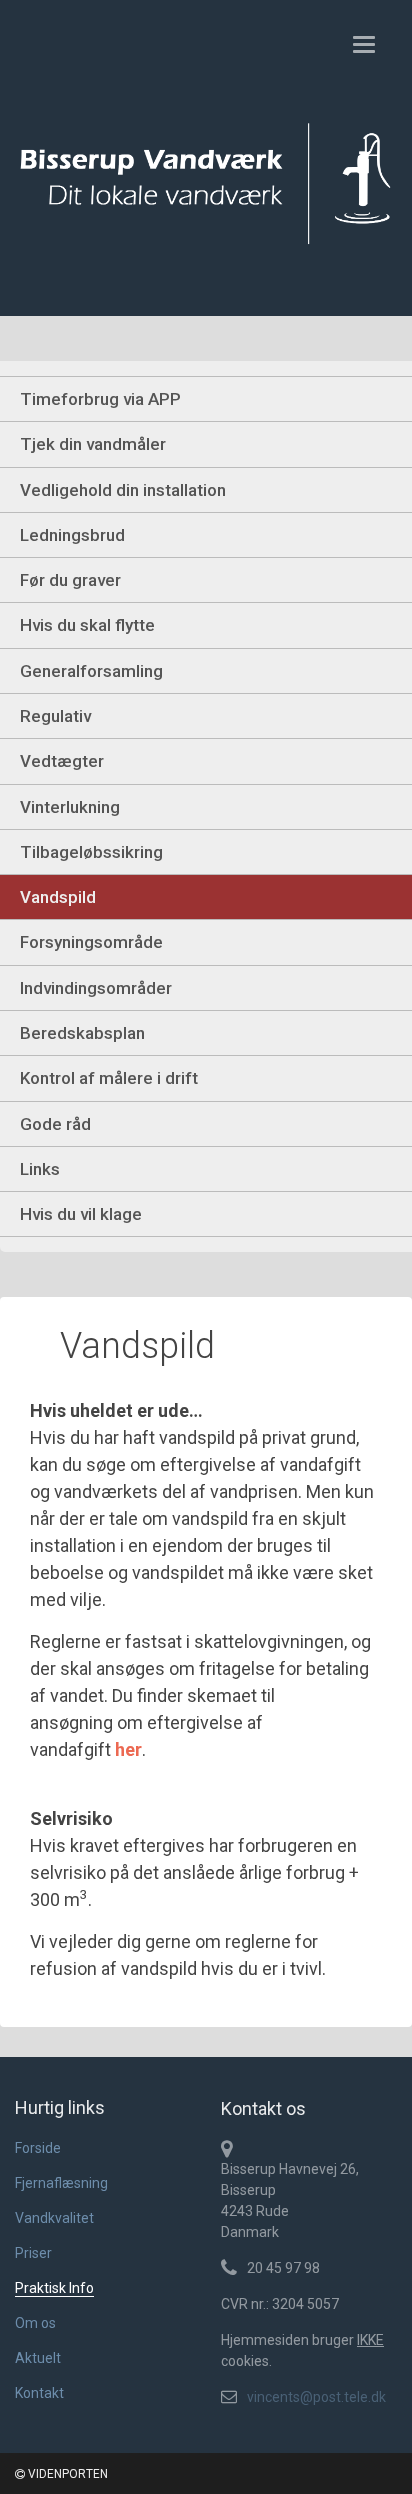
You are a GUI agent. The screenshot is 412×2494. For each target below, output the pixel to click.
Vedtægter (62, 761)
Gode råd (55, 1124)
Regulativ (55, 716)
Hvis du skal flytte (87, 625)
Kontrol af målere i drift (109, 1078)
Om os (35, 2323)
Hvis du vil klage (81, 1214)
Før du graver (70, 580)
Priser (33, 2253)
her (128, 1749)
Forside (38, 2148)
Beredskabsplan (82, 1033)
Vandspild (58, 897)
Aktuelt (38, 2358)
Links (40, 1169)
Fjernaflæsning (61, 2183)
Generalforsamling (91, 671)
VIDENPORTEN (66, 2474)
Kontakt (39, 2393)
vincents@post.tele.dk (316, 2397)
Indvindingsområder (96, 988)
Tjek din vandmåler (93, 444)
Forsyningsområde (91, 942)
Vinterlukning (70, 807)
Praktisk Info (54, 2288)
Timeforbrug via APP (100, 399)
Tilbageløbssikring (91, 852)
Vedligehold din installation (123, 490)
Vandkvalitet (54, 2218)
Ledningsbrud (72, 535)
